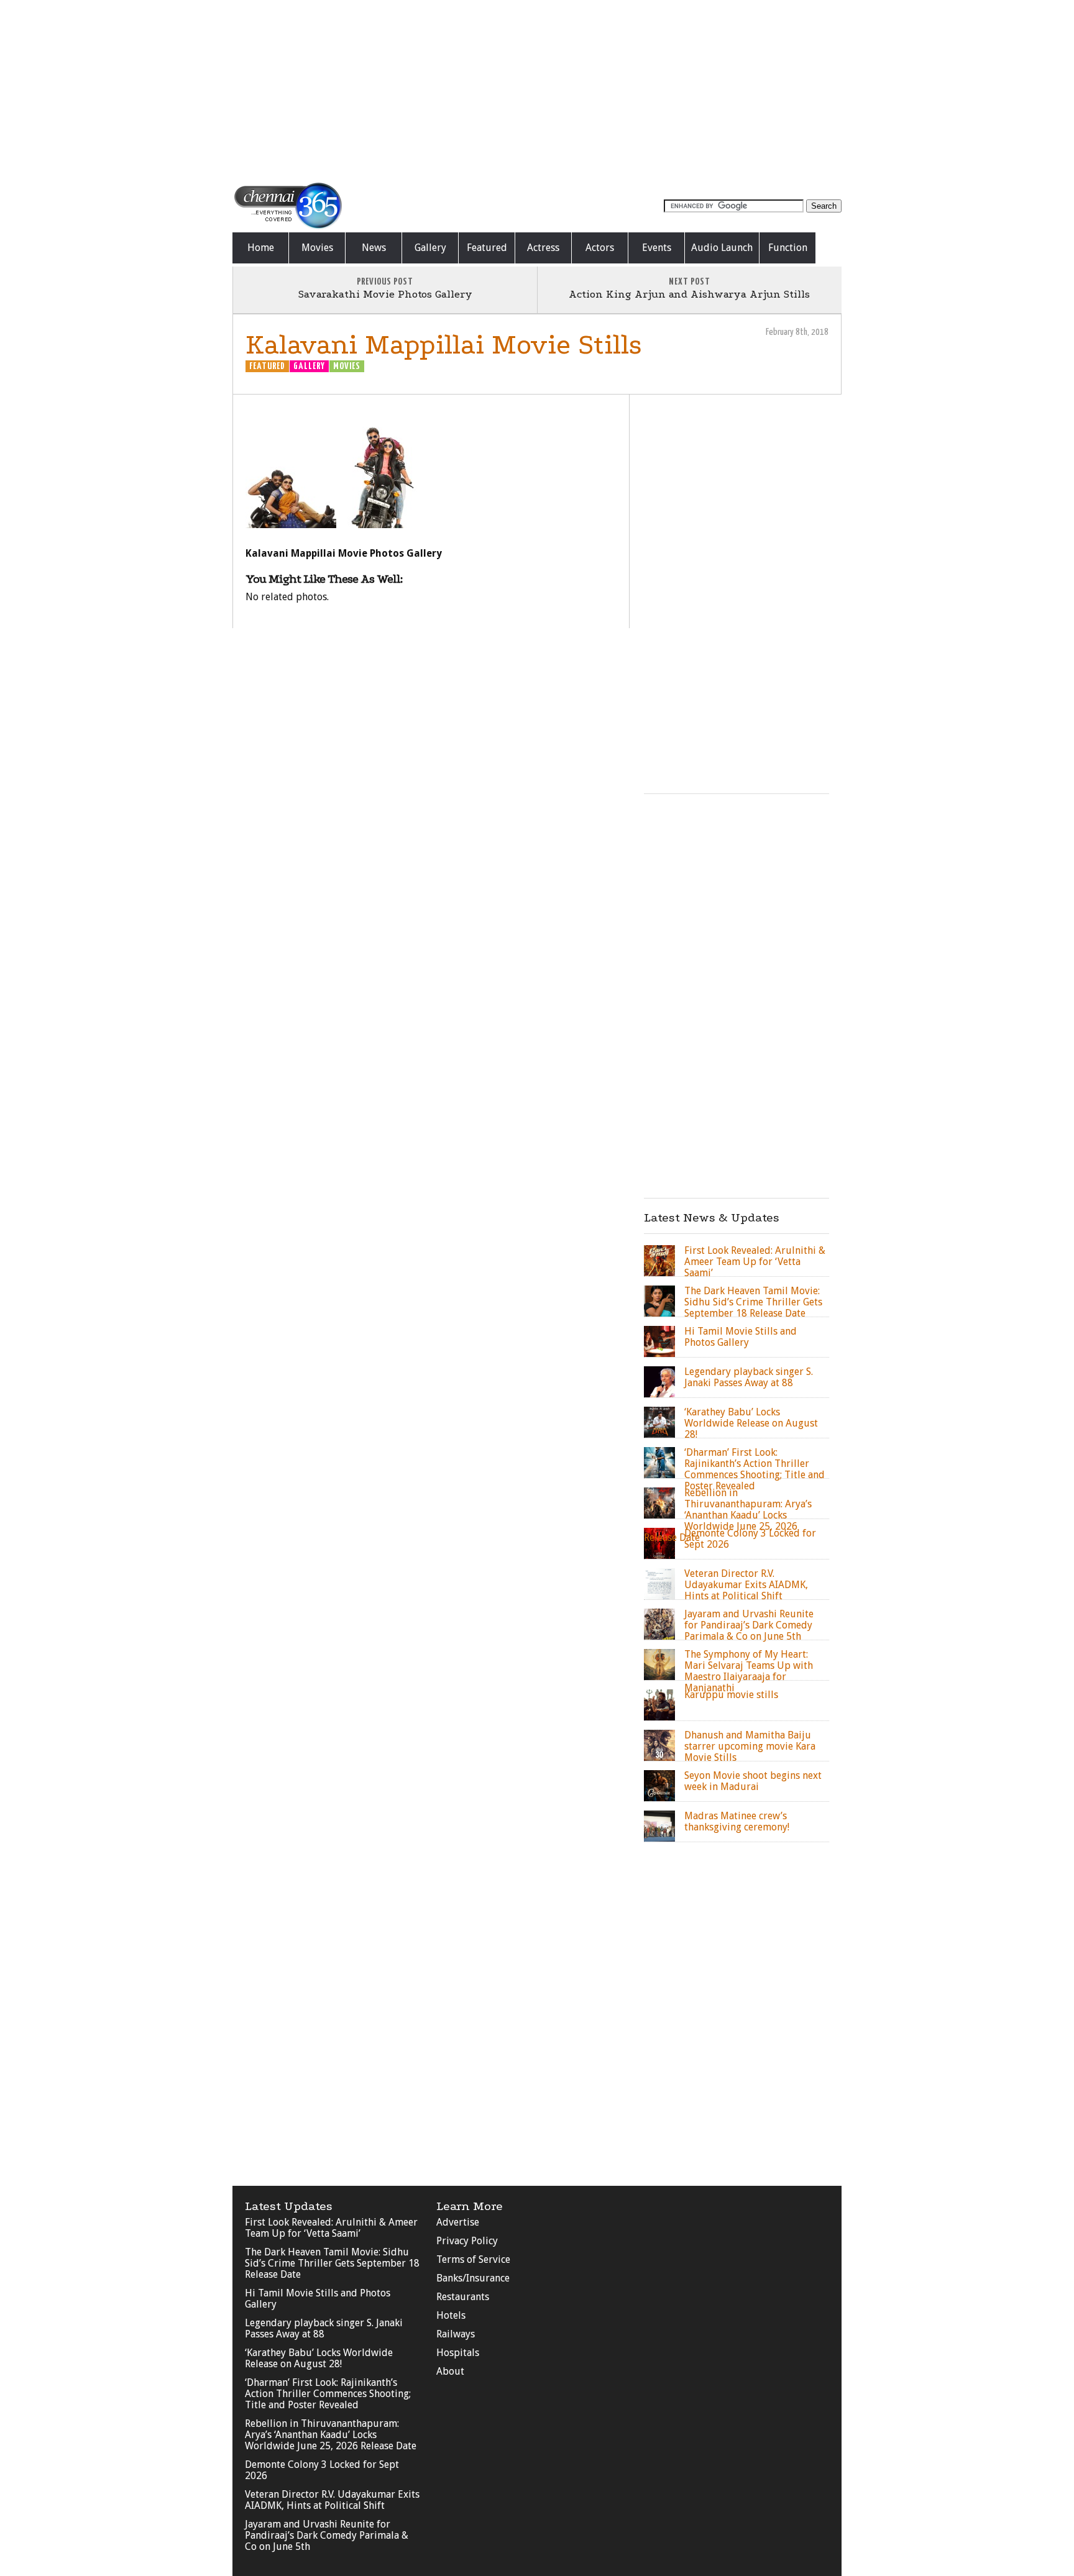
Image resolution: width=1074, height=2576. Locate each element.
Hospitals (458, 2353)
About (450, 2371)
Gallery (430, 248)
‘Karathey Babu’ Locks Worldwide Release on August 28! (319, 2358)
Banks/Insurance (473, 2278)
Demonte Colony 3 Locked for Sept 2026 (322, 2470)
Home (261, 248)
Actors (600, 248)
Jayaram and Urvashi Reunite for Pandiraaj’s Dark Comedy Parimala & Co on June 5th (327, 2535)
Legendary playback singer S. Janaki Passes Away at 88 (324, 2328)
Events (657, 248)
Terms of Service (473, 2259)
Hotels (451, 2315)
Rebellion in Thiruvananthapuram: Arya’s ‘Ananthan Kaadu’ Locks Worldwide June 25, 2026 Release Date (331, 2435)
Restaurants (463, 2297)
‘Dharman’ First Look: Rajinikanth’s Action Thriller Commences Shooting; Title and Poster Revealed (328, 2394)
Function (788, 248)
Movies (317, 248)
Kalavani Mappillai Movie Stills (444, 345)
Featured (487, 248)
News (374, 248)
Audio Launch (722, 248)
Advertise (458, 2222)
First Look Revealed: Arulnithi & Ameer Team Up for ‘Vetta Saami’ (331, 2228)
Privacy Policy (467, 2241)
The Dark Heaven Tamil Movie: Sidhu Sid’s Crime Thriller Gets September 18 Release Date (332, 2263)
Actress (543, 248)
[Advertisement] (537, 90)
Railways (456, 2334)
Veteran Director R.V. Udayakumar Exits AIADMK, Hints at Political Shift (332, 2500)
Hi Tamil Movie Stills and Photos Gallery (318, 2299)
